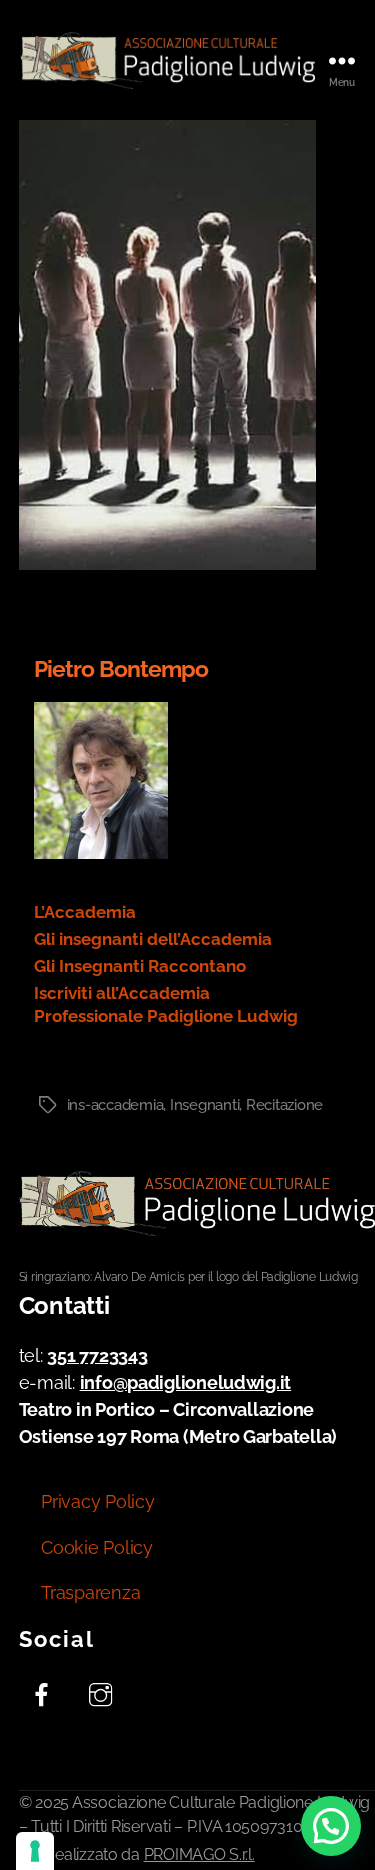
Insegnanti (204, 1105)
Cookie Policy (97, 1547)
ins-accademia (115, 1105)
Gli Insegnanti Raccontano (140, 966)
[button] (331, 1826)
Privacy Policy (97, 1501)
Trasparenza (90, 1592)
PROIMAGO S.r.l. (199, 1854)
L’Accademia (85, 912)
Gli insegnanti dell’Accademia (153, 939)
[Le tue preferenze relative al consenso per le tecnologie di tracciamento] (35, 1851)
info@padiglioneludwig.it (186, 1382)
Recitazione (284, 1105)
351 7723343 (97, 1355)
